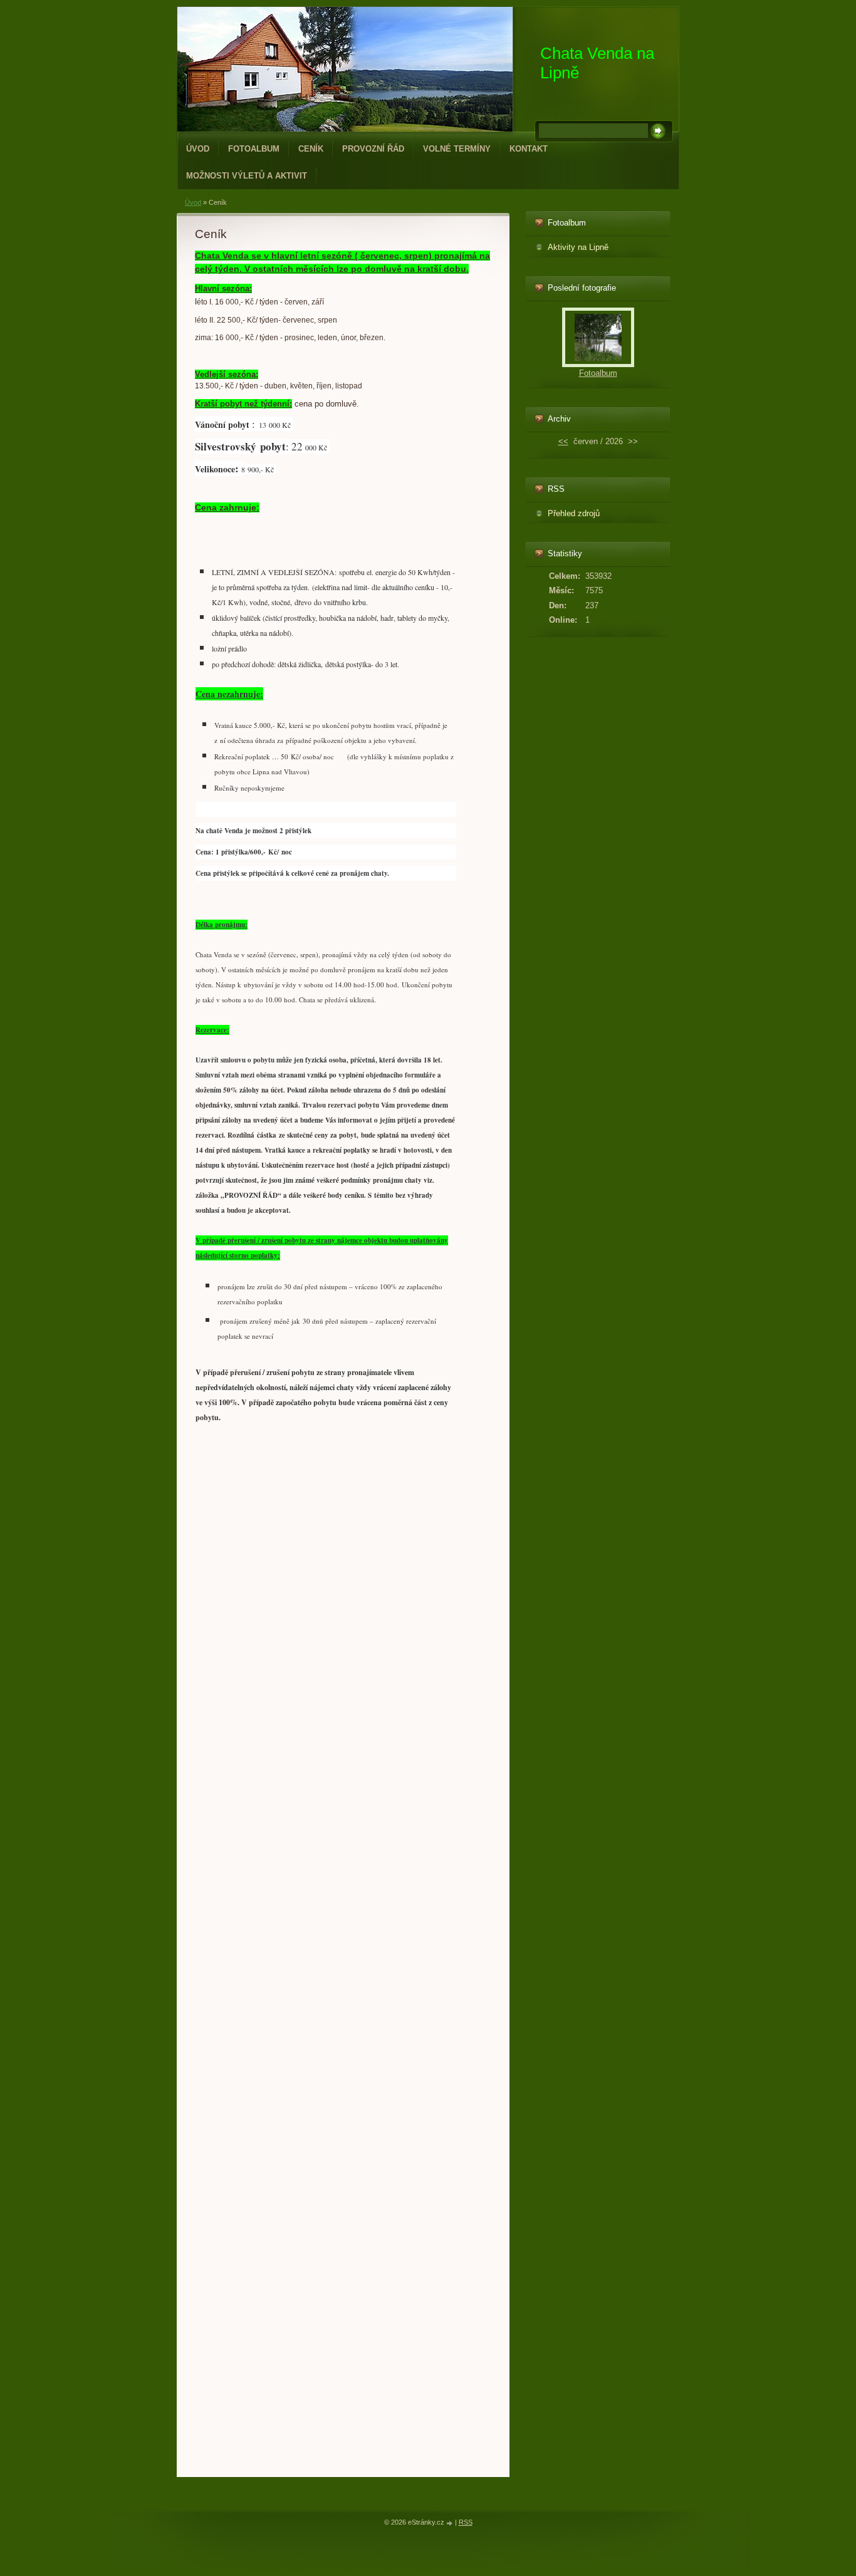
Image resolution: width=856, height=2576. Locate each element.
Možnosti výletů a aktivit (247, 176)
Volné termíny (457, 149)
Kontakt (529, 149)
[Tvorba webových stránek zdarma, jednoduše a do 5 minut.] (451, 2523)
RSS (466, 2522)
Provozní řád (373, 149)
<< (563, 441)
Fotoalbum (254, 149)
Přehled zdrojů (574, 513)
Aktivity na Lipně (578, 247)
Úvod (198, 149)
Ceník (311, 149)
